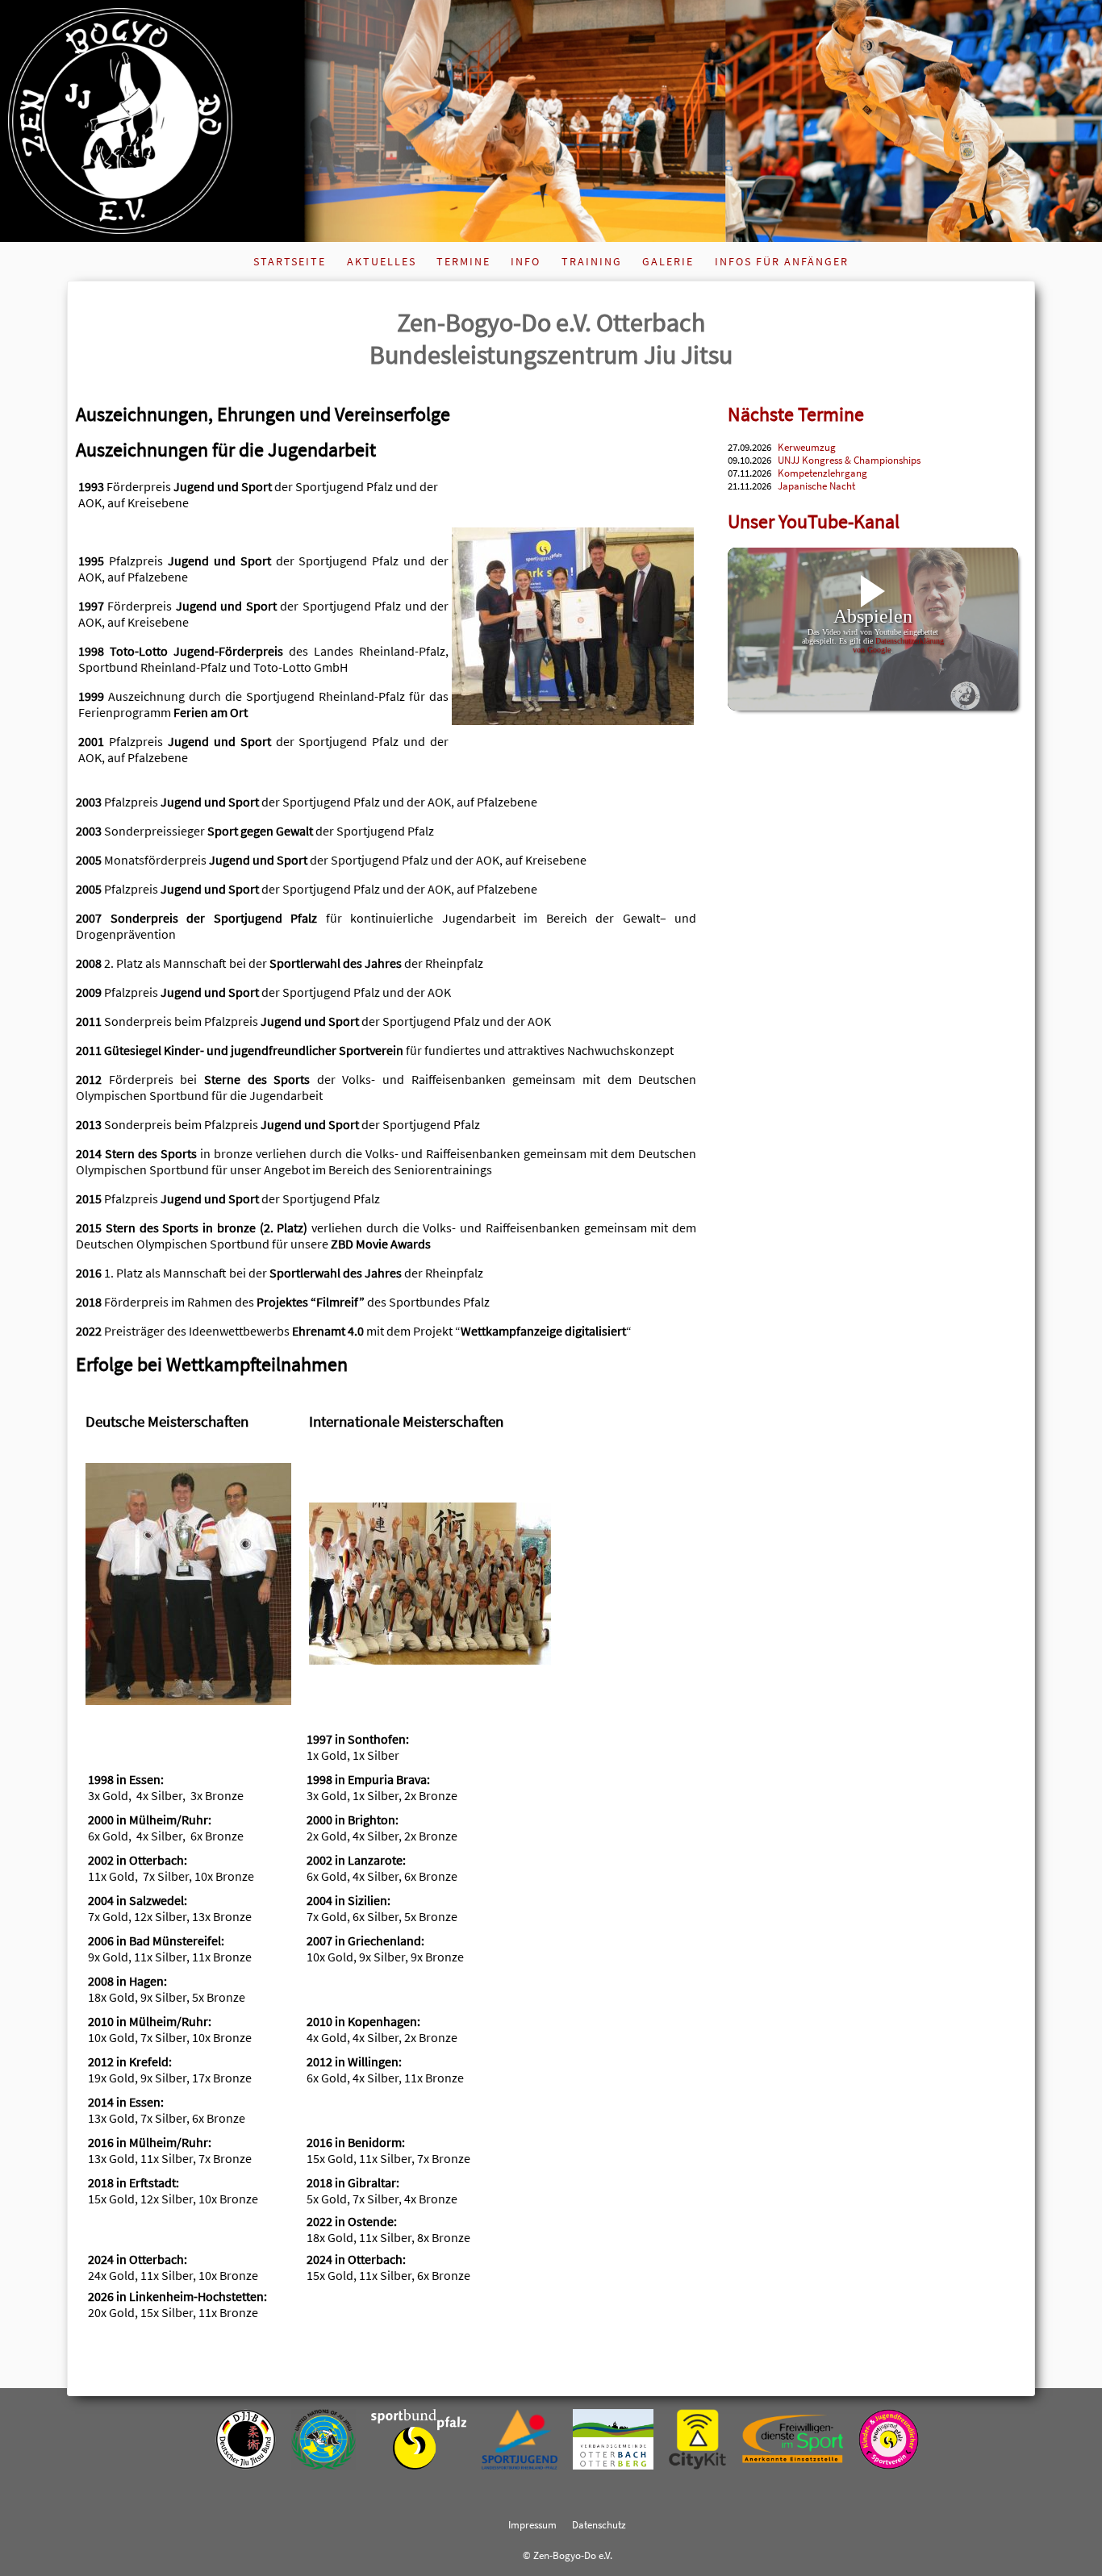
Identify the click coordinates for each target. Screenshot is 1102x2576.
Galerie (668, 261)
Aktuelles (382, 261)
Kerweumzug (807, 447)
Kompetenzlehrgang (822, 473)
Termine (463, 261)
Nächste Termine (796, 414)
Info (526, 261)
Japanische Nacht (816, 486)
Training (592, 261)
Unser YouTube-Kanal (814, 521)
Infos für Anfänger (782, 261)
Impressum (532, 2524)
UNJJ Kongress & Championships (849, 460)
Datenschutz (599, 2524)
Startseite (290, 261)
